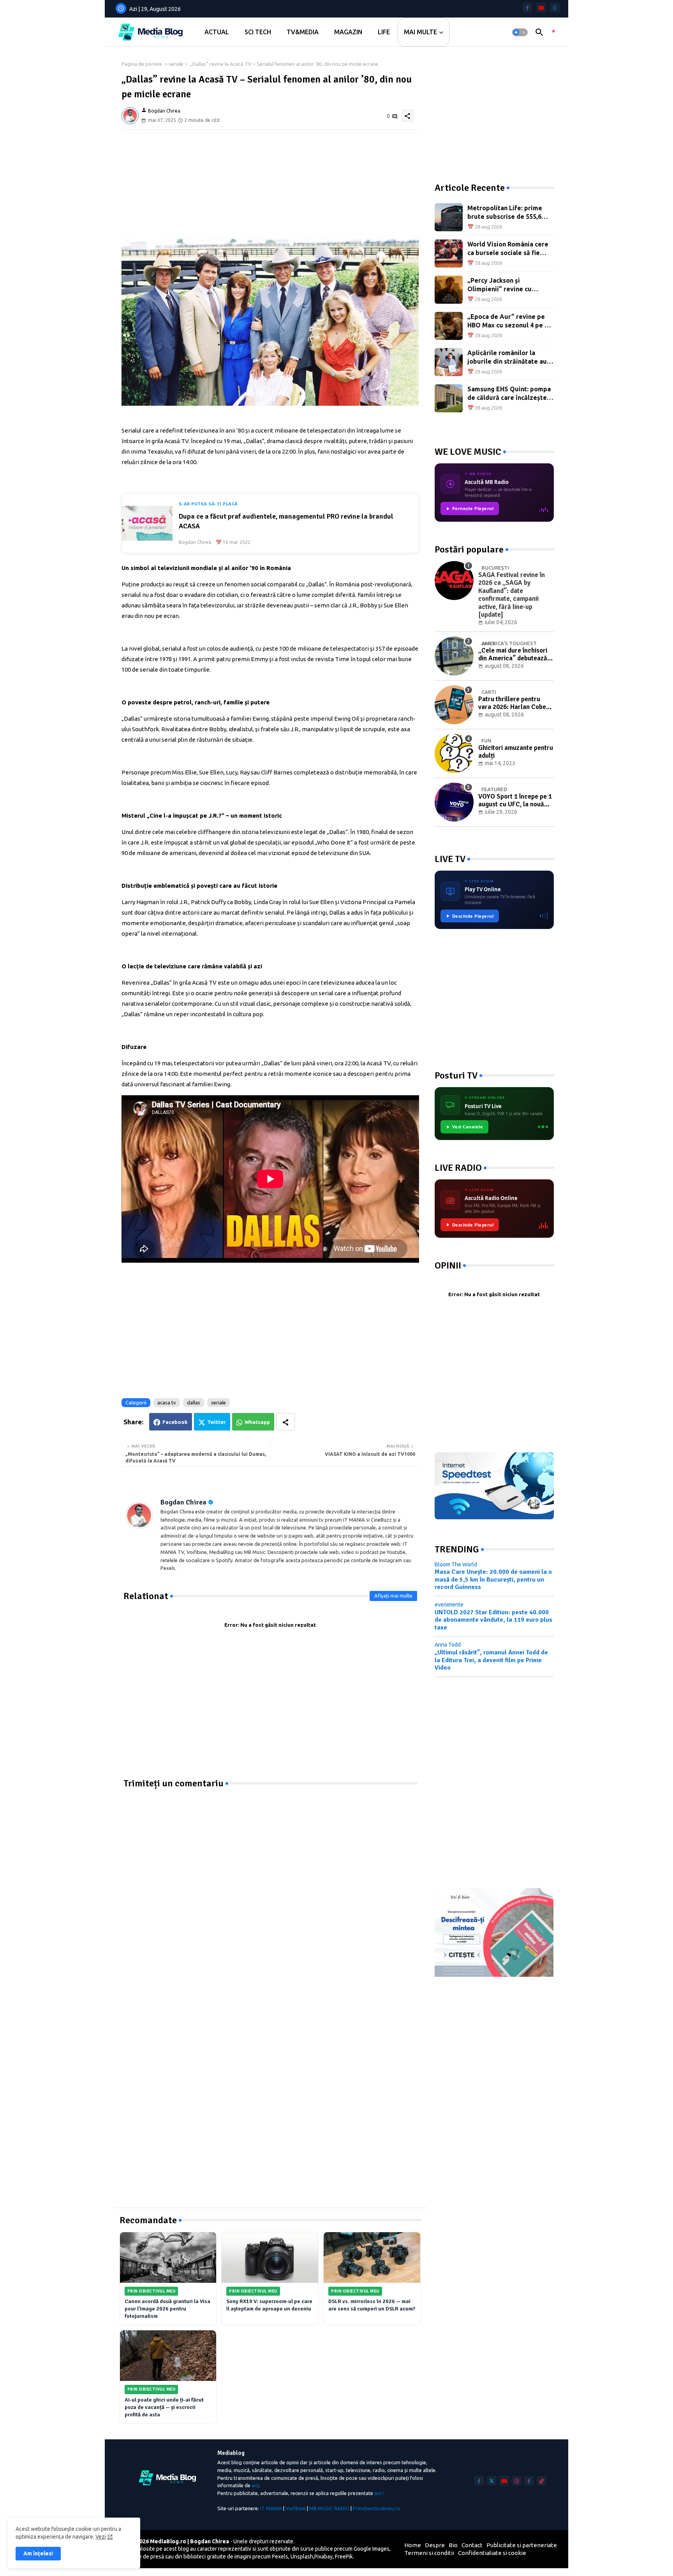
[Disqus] (270, 1887)
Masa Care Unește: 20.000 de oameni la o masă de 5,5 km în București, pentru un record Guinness (493, 1579)
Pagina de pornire (142, 64)
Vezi (101, 2537)
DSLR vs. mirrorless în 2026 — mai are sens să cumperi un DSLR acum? (372, 2305)
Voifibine (296, 2508)
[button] (520, 32)
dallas (194, 1402)
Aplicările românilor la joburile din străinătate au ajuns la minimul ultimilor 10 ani (510, 358)
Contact (472, 2545)
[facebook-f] (528, 8)
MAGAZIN (348, 32)
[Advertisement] (270, 184)
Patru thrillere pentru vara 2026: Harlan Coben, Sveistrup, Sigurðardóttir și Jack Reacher (515, 703)
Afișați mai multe (393, 1596)
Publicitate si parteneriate (522, 2545)
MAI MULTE (420, 32)
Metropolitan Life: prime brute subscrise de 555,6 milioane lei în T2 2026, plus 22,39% (509, 213)
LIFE (384, 32)
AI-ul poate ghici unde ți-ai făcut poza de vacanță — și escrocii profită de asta (164, 2407)
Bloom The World (456, 1564)
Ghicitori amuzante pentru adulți (516, 752)
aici (255, 2485)
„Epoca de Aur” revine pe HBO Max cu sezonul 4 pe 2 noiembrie (508, 321)
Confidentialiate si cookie (492, 2553)
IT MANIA (271, 2508)
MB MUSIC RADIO (329, 2508)
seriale (176, 64)
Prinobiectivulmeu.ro (376, 2508)
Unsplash (302, 2557)
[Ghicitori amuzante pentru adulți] (454, 753)
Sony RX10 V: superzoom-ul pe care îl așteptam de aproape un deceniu (269, 2305)
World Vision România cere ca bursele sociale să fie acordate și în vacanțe (508, 249)
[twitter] (492, 2481)
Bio (453, 2545)
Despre (435, 2545)
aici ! (379, 2493)
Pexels (280, 2557)
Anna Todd (448, 1645)
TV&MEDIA (303, 32)
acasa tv (167, 1402)
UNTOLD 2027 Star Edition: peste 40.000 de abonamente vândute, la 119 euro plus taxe (493, 1620)
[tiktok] (542, 2481)
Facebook (175, 1422)
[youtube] (541, 8)
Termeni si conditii (429, 2553)
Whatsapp (257, 1422)
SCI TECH (258, 32)
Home (413, 2545)
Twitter (217, 1422)
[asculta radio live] (553, 32)
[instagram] (517, 2481)
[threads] (555, 8)
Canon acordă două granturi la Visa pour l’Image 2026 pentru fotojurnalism (167, 2309)
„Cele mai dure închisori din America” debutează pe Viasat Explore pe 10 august (513, 655)
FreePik (344, 2557)
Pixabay (323, 2557)
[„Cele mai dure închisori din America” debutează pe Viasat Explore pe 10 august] (454, 656)
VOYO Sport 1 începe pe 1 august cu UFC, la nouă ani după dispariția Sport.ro (515, 801)
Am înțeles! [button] (38, 2553)
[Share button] (285, 1422)
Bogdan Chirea (183, 1502)
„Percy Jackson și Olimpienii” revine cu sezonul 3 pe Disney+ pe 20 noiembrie (508, 285)
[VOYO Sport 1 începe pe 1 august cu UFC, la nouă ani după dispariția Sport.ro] (454, 802)
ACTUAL (217, 32)
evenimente (449, 1605)
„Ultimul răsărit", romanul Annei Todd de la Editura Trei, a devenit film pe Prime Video (491, 1660)
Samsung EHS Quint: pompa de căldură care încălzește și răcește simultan (510, 394)
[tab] (217, 32)
